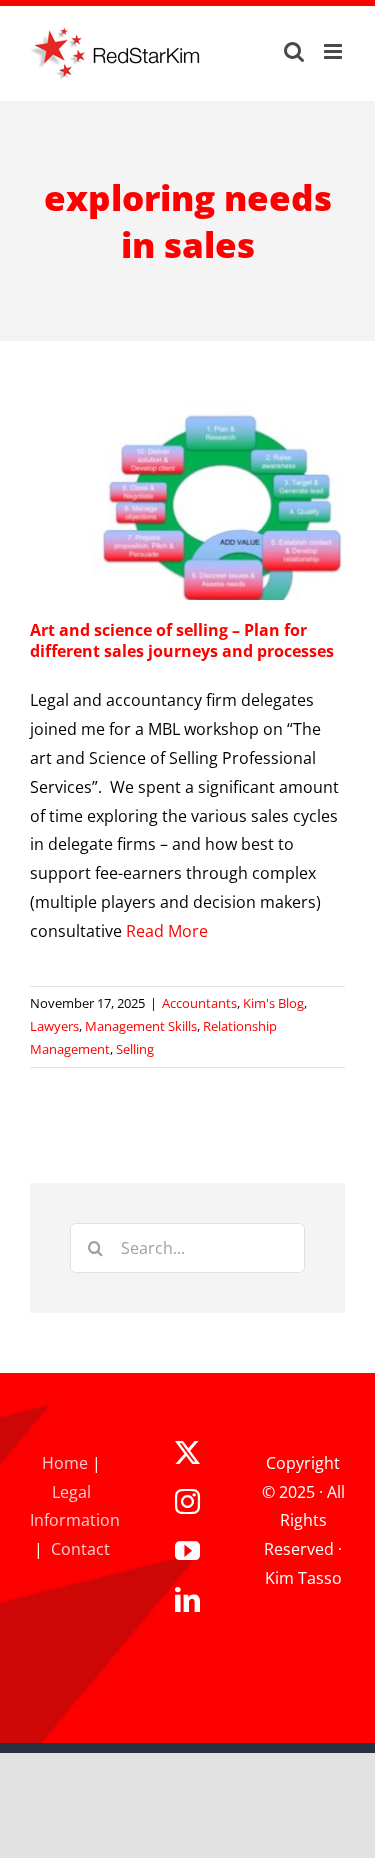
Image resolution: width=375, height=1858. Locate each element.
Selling (135, 1049)
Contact (80, 1549)
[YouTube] (187, 1550)
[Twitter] (187, 1452)
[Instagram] (187, 1501)
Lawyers (54, 1026)
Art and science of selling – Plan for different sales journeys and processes (182, 640)
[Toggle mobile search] (294, 51)
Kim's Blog (273, 1003)
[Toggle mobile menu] (334, 51)
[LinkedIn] (187, 1599)
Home (65, 1463)
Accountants (199, 1003)
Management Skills (141, 1026)
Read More (167, 931)
